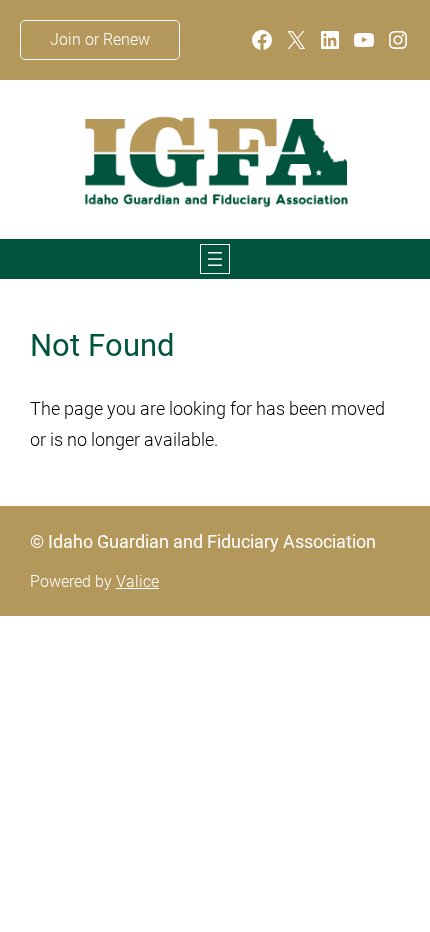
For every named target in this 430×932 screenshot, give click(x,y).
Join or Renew (100, 39)
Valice (137, 581)
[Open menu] (215, 259)
